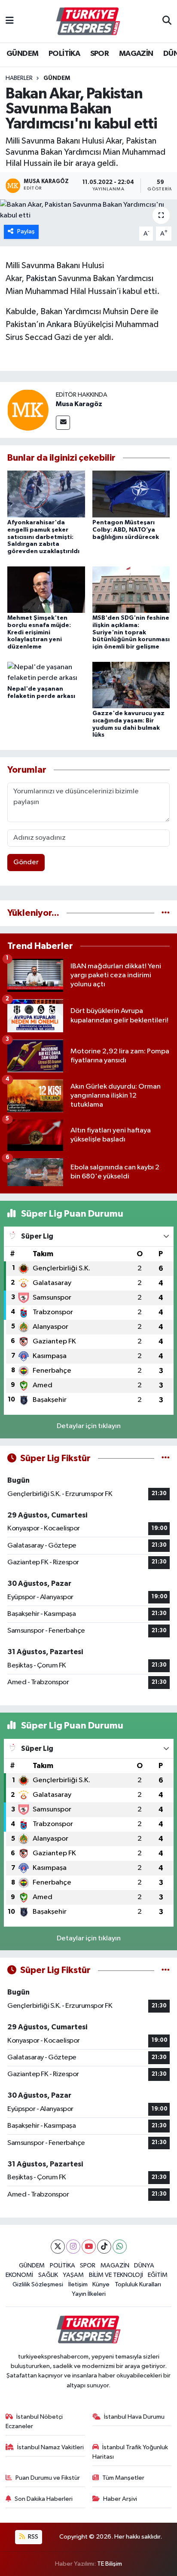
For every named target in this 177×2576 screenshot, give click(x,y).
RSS (32, 2537)
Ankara (59, 324)
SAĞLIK (48, 2275)
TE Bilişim (110, 2564)
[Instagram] (73, 2247)
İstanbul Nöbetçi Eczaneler (34, 2422)
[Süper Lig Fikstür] (166, 1458)
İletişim (78, 2284)
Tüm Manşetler (123, 2478)
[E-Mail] (63, 423)
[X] (58, 2247)
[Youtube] (89, 2247)
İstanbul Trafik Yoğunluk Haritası (130, 2452)
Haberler (19, 78)
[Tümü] (166, 913)
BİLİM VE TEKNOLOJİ (116, 2275)
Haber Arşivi (120, 2499)
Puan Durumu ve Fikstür (48, 2478)
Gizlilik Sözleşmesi (38, 2284)
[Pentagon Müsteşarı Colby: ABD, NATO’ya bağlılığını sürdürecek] (131, 494)
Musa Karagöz (79, 404)
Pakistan (42, 278)
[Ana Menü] (10, 21)
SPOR (100, 54)
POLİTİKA (64, 54)
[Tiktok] (104, 2247)
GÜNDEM (22, 54)
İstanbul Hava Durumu (134, 2417)
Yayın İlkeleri (89, 2294)
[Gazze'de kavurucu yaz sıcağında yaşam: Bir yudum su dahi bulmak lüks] (131, 685)
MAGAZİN (136, 54)
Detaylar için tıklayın (89, 1426)
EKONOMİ (19, 2275)
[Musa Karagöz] (28, 410)
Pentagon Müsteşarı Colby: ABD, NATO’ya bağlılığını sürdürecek (126, 530)
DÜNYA (144, 2265)
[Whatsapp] (120, 2247)
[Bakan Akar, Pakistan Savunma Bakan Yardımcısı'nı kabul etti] (88, 210)
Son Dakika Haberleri (44, 2499)
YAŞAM (73, 2275)
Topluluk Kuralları (138, 2284)
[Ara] (167, 21)
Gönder (26, 862)
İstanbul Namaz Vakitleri (50, 2447)
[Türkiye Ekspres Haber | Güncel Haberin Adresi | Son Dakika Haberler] (88, 21)
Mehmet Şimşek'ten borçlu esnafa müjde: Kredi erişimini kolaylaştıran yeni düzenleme (39, 632)
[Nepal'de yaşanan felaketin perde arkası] (46, 672)
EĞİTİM (158, 2275)
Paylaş (26, 231)
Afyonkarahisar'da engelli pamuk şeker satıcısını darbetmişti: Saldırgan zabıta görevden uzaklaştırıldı (43, 537)
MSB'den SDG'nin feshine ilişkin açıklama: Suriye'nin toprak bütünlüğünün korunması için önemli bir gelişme (131, 632)
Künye (101, 2284)
